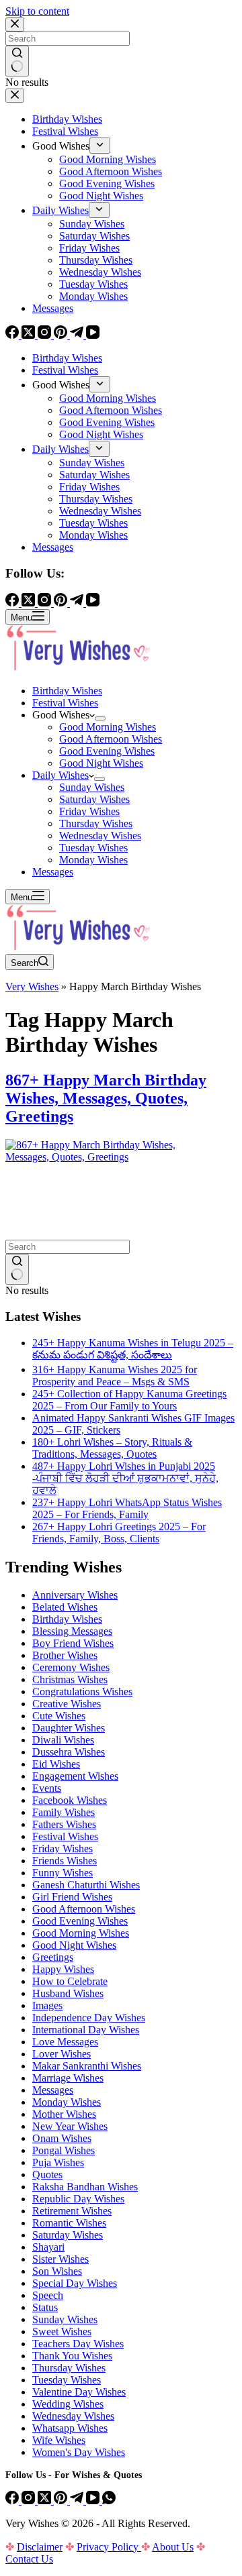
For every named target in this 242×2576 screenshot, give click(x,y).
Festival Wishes (65, 703)
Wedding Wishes (68, 2404)
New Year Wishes (70, 2126)
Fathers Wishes (64, 1824)
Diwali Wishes (63, 1740)
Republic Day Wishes (78, 2199)
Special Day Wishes (75, 2283)
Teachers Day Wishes (78, 2344)
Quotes (47, 2175)
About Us (173, 2547)
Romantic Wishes (69, 2223)
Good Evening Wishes (107, 751)
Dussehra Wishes (69, 1752)
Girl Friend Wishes (72, 1897)
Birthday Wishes (67, 691)
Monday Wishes (93, 860)
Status (45, 2307)
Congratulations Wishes (82, 1692)
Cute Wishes (59, 1716)
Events (47, 1788)
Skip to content (37, 11)
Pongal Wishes (64, 2150)
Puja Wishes (58, 2162)
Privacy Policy (109, 2547)
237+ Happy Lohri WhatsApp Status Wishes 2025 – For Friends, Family (127, 1508)
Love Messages (65, 2042)
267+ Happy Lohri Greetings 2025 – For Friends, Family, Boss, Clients (119, 1533)
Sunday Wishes (92, 787)
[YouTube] (94, 2501)
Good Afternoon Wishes (111, 739)
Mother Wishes (64, 2114)
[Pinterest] (62, 2501)
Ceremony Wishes (71, 1667)
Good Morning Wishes (108, 727)
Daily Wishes (61, 775)
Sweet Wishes (62, 2331)
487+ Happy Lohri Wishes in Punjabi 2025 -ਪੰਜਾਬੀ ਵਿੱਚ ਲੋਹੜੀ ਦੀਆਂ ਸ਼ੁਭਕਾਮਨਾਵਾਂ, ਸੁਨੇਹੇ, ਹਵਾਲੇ (125, 1478)
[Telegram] (78, 2501)
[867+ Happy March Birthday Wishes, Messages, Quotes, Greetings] (106, 1157)
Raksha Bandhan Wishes (85, 2187)
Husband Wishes (68, 1993)
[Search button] (17, 1269)
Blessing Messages (72, 1631)
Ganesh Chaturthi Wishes (86, 1885)
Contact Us (29, 2559)
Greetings (53, 1957)
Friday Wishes (89, 811)
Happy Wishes (63, 1969)
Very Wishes (32, 986)
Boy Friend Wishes (73, 1643)
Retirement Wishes (72, 2211)
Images (47, 2005)
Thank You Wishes (72, 2356)
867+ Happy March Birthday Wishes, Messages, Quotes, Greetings (106, 1098)
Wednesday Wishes (100, 836)
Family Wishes (64, 1812)
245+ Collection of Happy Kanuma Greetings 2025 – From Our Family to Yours (129, 1400)
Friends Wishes (65, 1861)
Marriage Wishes (68, 2078)
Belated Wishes (65, 1607)
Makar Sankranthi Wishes (87, 2066)
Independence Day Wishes (89, 2018)
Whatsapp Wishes (70, 2428)
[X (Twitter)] (46, 2501)
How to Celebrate (70, 1981)
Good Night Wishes (101, 763)
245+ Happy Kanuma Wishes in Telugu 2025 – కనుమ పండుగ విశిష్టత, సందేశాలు (133, 1349)
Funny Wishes (63, 1873)
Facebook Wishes (70, 1800)
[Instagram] (30, 2501)
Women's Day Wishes (79, 2452)
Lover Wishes (62, 2054)
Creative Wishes (67, 1704)
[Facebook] (13, 2501)
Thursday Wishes (96, 823)
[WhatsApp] (109, 2501)
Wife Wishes (59, 2440)
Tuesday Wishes (93, 848)
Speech (48, 2295)
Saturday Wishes (94, 799)
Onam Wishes (62, 2138)
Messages (53, 872)
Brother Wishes (65, 1655)
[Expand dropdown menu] (100, 718)
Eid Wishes (56, 1764)
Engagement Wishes (75, 1776)
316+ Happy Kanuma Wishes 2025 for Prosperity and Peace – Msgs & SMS (115, 1376)
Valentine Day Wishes (79, 2392)
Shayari (48, 2247)
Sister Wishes (61, 2259)
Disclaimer (40, 2547)
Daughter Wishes (69, 1728)
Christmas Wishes (70, 1679)
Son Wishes (57, 2271)
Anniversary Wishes (75, 1595)
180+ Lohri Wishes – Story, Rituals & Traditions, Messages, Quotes (112, 1448)
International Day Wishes (86, 2030)
